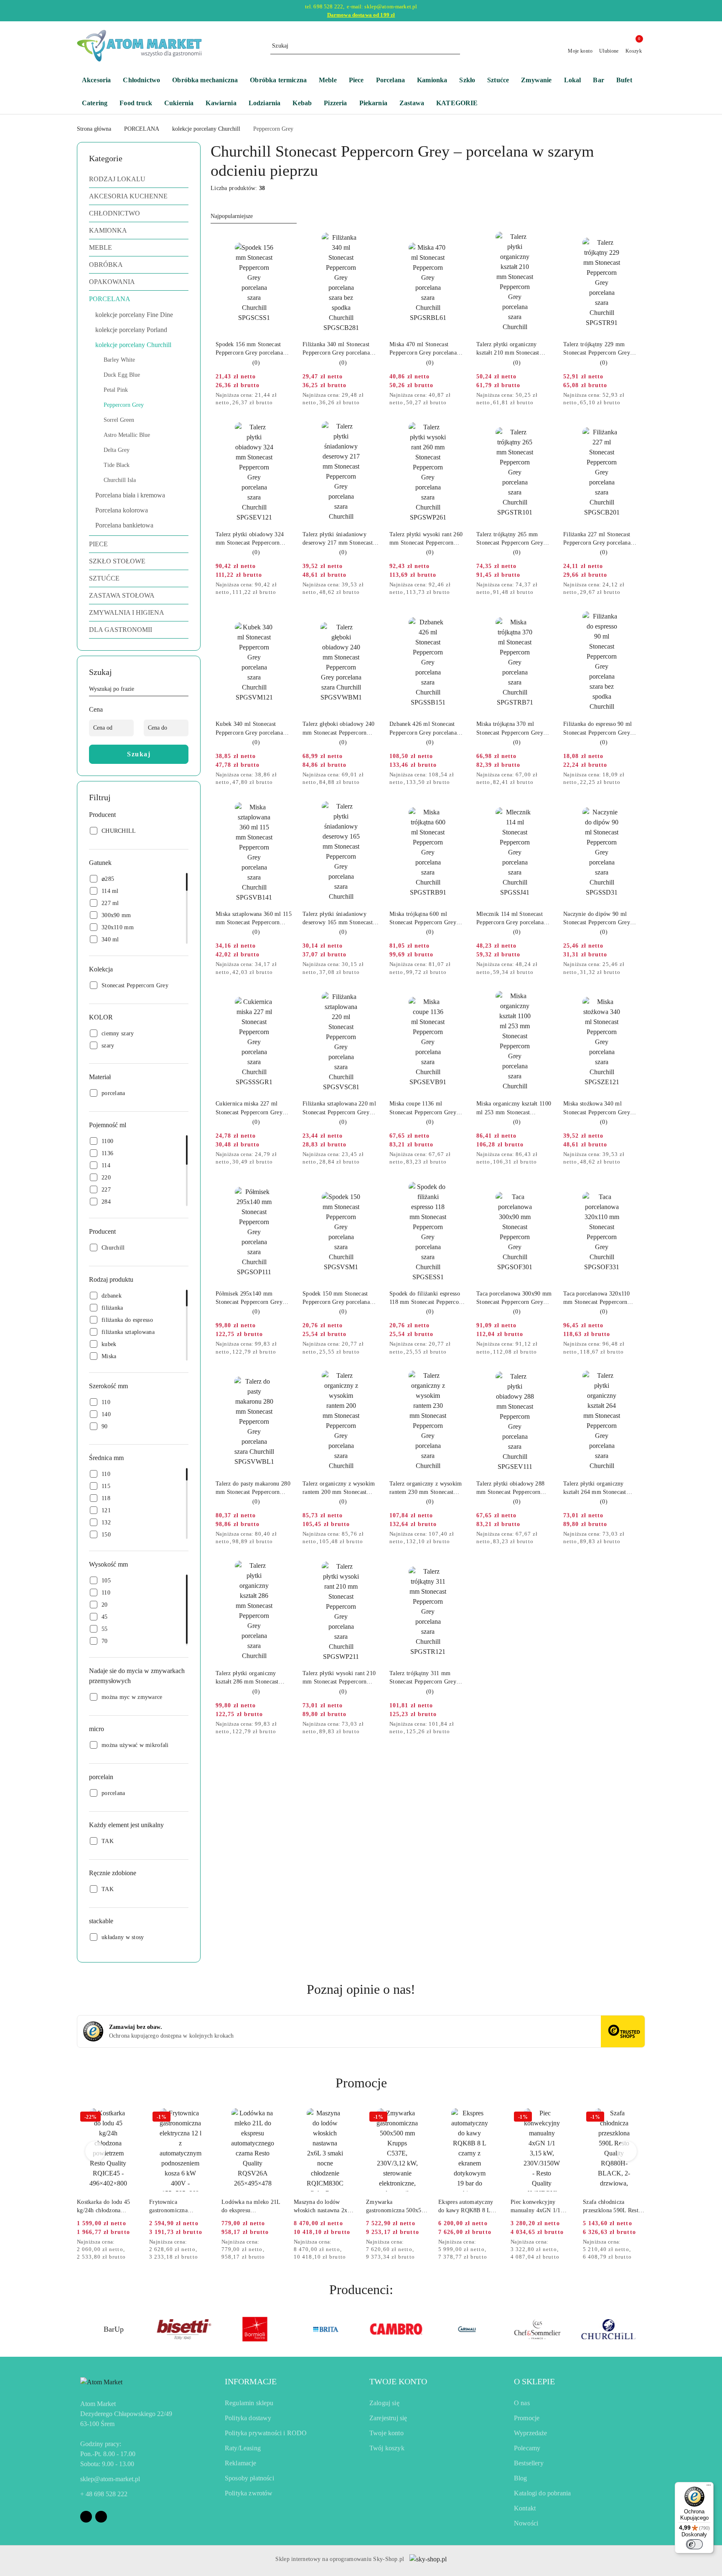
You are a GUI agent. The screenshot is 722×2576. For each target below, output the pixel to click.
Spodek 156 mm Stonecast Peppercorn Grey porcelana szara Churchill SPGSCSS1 (249, 349)
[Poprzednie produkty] (95, 2151)
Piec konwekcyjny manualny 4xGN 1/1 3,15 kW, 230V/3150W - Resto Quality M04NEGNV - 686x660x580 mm (541, 2207)
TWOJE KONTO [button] (398, 2381)
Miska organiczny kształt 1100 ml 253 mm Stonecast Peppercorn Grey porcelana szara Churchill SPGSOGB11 (514, 1108)
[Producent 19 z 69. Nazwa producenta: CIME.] (538, 2329)
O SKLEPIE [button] (534, 2381)
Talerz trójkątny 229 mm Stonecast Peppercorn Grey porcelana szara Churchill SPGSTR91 (597, 349)
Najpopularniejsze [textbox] (232, 216)
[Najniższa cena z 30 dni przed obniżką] (290, 396)
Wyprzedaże (531, 2433)
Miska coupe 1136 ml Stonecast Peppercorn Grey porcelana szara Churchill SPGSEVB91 (423, 1108)
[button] (461, 104)
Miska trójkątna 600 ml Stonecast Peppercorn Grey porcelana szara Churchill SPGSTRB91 (423, 919)
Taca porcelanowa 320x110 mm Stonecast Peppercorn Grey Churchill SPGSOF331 (599, 1298)
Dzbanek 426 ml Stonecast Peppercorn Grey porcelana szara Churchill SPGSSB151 (425, 729)
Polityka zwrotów (249, 2493)
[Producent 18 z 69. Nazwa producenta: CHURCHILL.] (467, 2329)
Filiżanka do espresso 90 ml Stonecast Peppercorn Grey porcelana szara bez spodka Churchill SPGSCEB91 (598, 729)
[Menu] (709, 2487)
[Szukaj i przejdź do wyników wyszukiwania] (455, 46)
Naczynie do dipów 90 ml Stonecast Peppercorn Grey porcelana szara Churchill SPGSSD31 (597, 919)
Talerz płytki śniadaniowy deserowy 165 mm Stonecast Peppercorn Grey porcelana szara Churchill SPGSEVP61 (338, 919)
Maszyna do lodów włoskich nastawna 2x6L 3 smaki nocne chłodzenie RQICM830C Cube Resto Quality (324, 2207)
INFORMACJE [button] (251, 2381)
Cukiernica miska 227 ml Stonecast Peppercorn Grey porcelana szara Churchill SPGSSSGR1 (249, 1108)
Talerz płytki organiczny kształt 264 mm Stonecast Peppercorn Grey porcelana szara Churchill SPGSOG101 (599, 1488)
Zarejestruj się (388, 2418)
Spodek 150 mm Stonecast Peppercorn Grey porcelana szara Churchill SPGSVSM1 (337, 1298)
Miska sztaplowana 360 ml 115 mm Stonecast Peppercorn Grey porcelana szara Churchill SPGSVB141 (254, 919)
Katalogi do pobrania (542, 2493)
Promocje (527, 2418)
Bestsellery (529, 2463)
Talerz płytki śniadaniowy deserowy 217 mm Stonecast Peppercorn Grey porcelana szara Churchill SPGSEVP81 (338, 539)
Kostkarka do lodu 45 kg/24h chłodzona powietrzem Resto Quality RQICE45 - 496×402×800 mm (104, 2207)
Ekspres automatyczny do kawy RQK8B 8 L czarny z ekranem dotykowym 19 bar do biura (466, 2207)
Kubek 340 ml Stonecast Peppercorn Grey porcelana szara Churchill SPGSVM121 (252, 729)
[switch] (694, 2544)
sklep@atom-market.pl (110, 2479)
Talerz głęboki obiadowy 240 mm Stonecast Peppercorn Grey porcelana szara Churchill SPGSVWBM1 (341, 729)
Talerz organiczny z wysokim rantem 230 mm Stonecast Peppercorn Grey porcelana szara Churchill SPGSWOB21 (426, 1488)
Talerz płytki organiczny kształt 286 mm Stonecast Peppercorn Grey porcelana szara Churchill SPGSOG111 (251, 1678)
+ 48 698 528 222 (104, 2494)
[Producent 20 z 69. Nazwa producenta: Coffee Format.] (609, 2329)
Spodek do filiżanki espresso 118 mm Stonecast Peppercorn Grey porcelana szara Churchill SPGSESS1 (428, 1298)
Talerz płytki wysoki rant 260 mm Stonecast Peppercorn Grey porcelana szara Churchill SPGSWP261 (428, 539)
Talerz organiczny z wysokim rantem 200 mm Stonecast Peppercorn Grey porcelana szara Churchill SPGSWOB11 (339, 1488)
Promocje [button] (361, 2083)
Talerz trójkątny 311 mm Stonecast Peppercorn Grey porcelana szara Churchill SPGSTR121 (423, 1678)
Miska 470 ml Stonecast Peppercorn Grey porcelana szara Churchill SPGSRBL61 (425, 349)
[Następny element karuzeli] (641, 2329)
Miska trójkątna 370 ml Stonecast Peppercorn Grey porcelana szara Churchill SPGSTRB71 (510, 729)
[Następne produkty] (627, 2151)
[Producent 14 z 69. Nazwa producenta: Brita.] (184, 2329)
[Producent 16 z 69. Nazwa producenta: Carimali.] (326, 2329)
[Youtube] (101, 2517)
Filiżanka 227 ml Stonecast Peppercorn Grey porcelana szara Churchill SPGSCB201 (599, 539)
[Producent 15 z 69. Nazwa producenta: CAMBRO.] (255, 2329)
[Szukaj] (185, 690)
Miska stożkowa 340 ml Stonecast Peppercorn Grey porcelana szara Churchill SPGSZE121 (597, 1108)
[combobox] (254, 216)
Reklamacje (241, 2463)
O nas (522, 2403)
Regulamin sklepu (249, 2403)
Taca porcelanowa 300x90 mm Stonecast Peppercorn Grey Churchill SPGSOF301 (514, 1298)
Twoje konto (386, 2433)
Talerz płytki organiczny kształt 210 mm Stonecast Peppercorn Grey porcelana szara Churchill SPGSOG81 (511, 349)
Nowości (526, 2523)
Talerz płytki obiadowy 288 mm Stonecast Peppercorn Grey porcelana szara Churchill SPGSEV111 (515, 1488)
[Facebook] (86, 2517)
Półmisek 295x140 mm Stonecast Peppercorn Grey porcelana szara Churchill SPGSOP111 (249, 1298)
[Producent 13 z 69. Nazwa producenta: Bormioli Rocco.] (113, 2329)
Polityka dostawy (248, 2418)
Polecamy (527, 2448)
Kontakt (525, 2508)
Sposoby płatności (249, 2478)
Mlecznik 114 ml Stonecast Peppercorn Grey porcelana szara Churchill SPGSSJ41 (510, 919)
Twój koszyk (387, 2448)
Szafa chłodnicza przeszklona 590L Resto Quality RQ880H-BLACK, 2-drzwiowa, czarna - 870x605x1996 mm (612, 2207)
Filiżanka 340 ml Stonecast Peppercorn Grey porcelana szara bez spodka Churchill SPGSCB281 (336, 349)
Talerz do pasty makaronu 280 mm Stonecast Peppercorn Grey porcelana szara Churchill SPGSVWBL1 (254, 1488)
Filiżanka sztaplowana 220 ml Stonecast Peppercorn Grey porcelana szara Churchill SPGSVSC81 (339, 1108)
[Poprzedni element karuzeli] (81, 2329)
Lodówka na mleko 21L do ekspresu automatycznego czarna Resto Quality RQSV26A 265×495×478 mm (252, 2207)
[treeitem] (139, 179)
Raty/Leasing (243, 2448)
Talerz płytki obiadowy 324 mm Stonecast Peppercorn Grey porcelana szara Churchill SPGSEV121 (254, 539)
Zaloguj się (384, 2403)
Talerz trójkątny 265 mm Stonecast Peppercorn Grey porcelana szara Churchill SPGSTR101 (510, 539)
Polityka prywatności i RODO (266, 2433)
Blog (521, 2478)
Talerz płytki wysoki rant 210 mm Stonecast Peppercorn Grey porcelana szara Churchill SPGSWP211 (341, 1678)
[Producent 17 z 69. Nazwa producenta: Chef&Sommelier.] (396, 2329)
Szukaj (139, 754)
